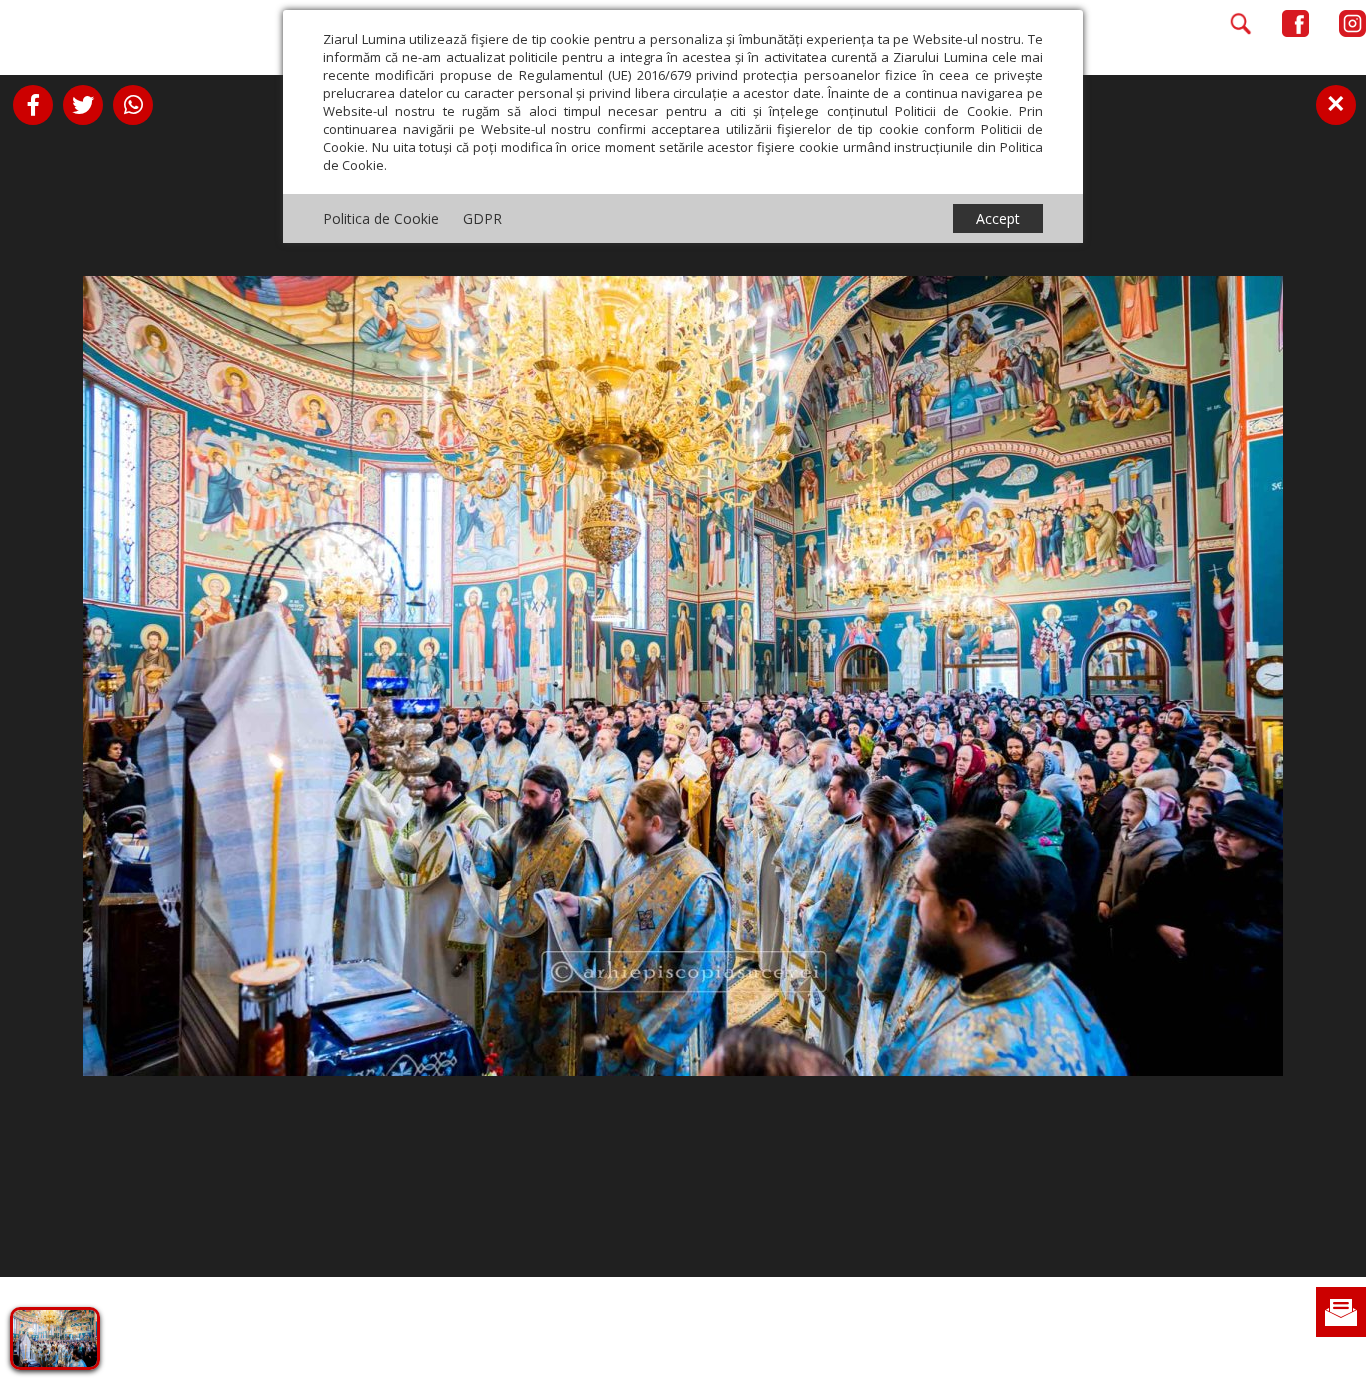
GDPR (482, 218)
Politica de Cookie (381, 218)
